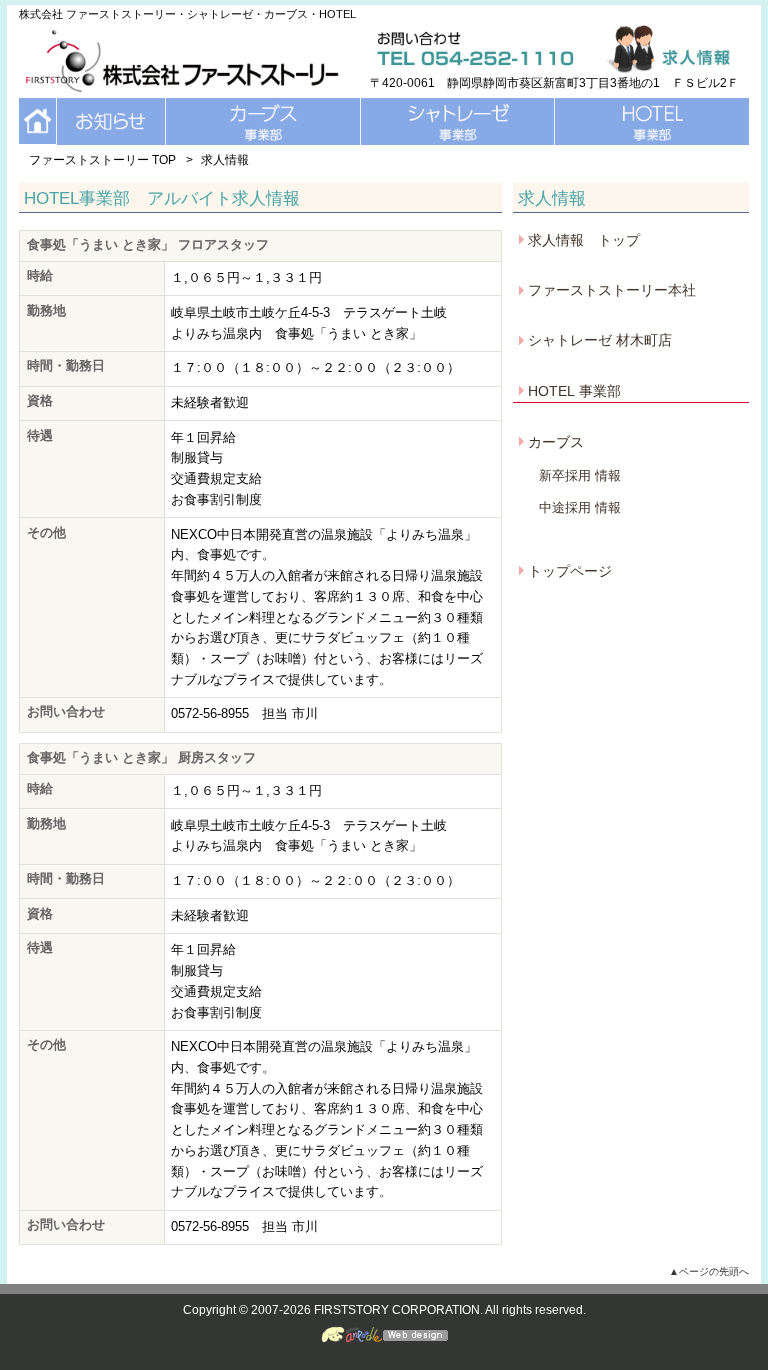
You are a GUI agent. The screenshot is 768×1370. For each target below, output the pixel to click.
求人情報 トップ (584, 240)
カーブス (556, 442)
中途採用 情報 (580, 507)
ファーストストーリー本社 (612, 290)
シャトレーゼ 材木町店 (600, 340)
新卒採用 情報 (580, 475)
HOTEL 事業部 (574, 391)
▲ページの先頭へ (709, 1271)
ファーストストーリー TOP (102, 160)
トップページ (570, 571)
